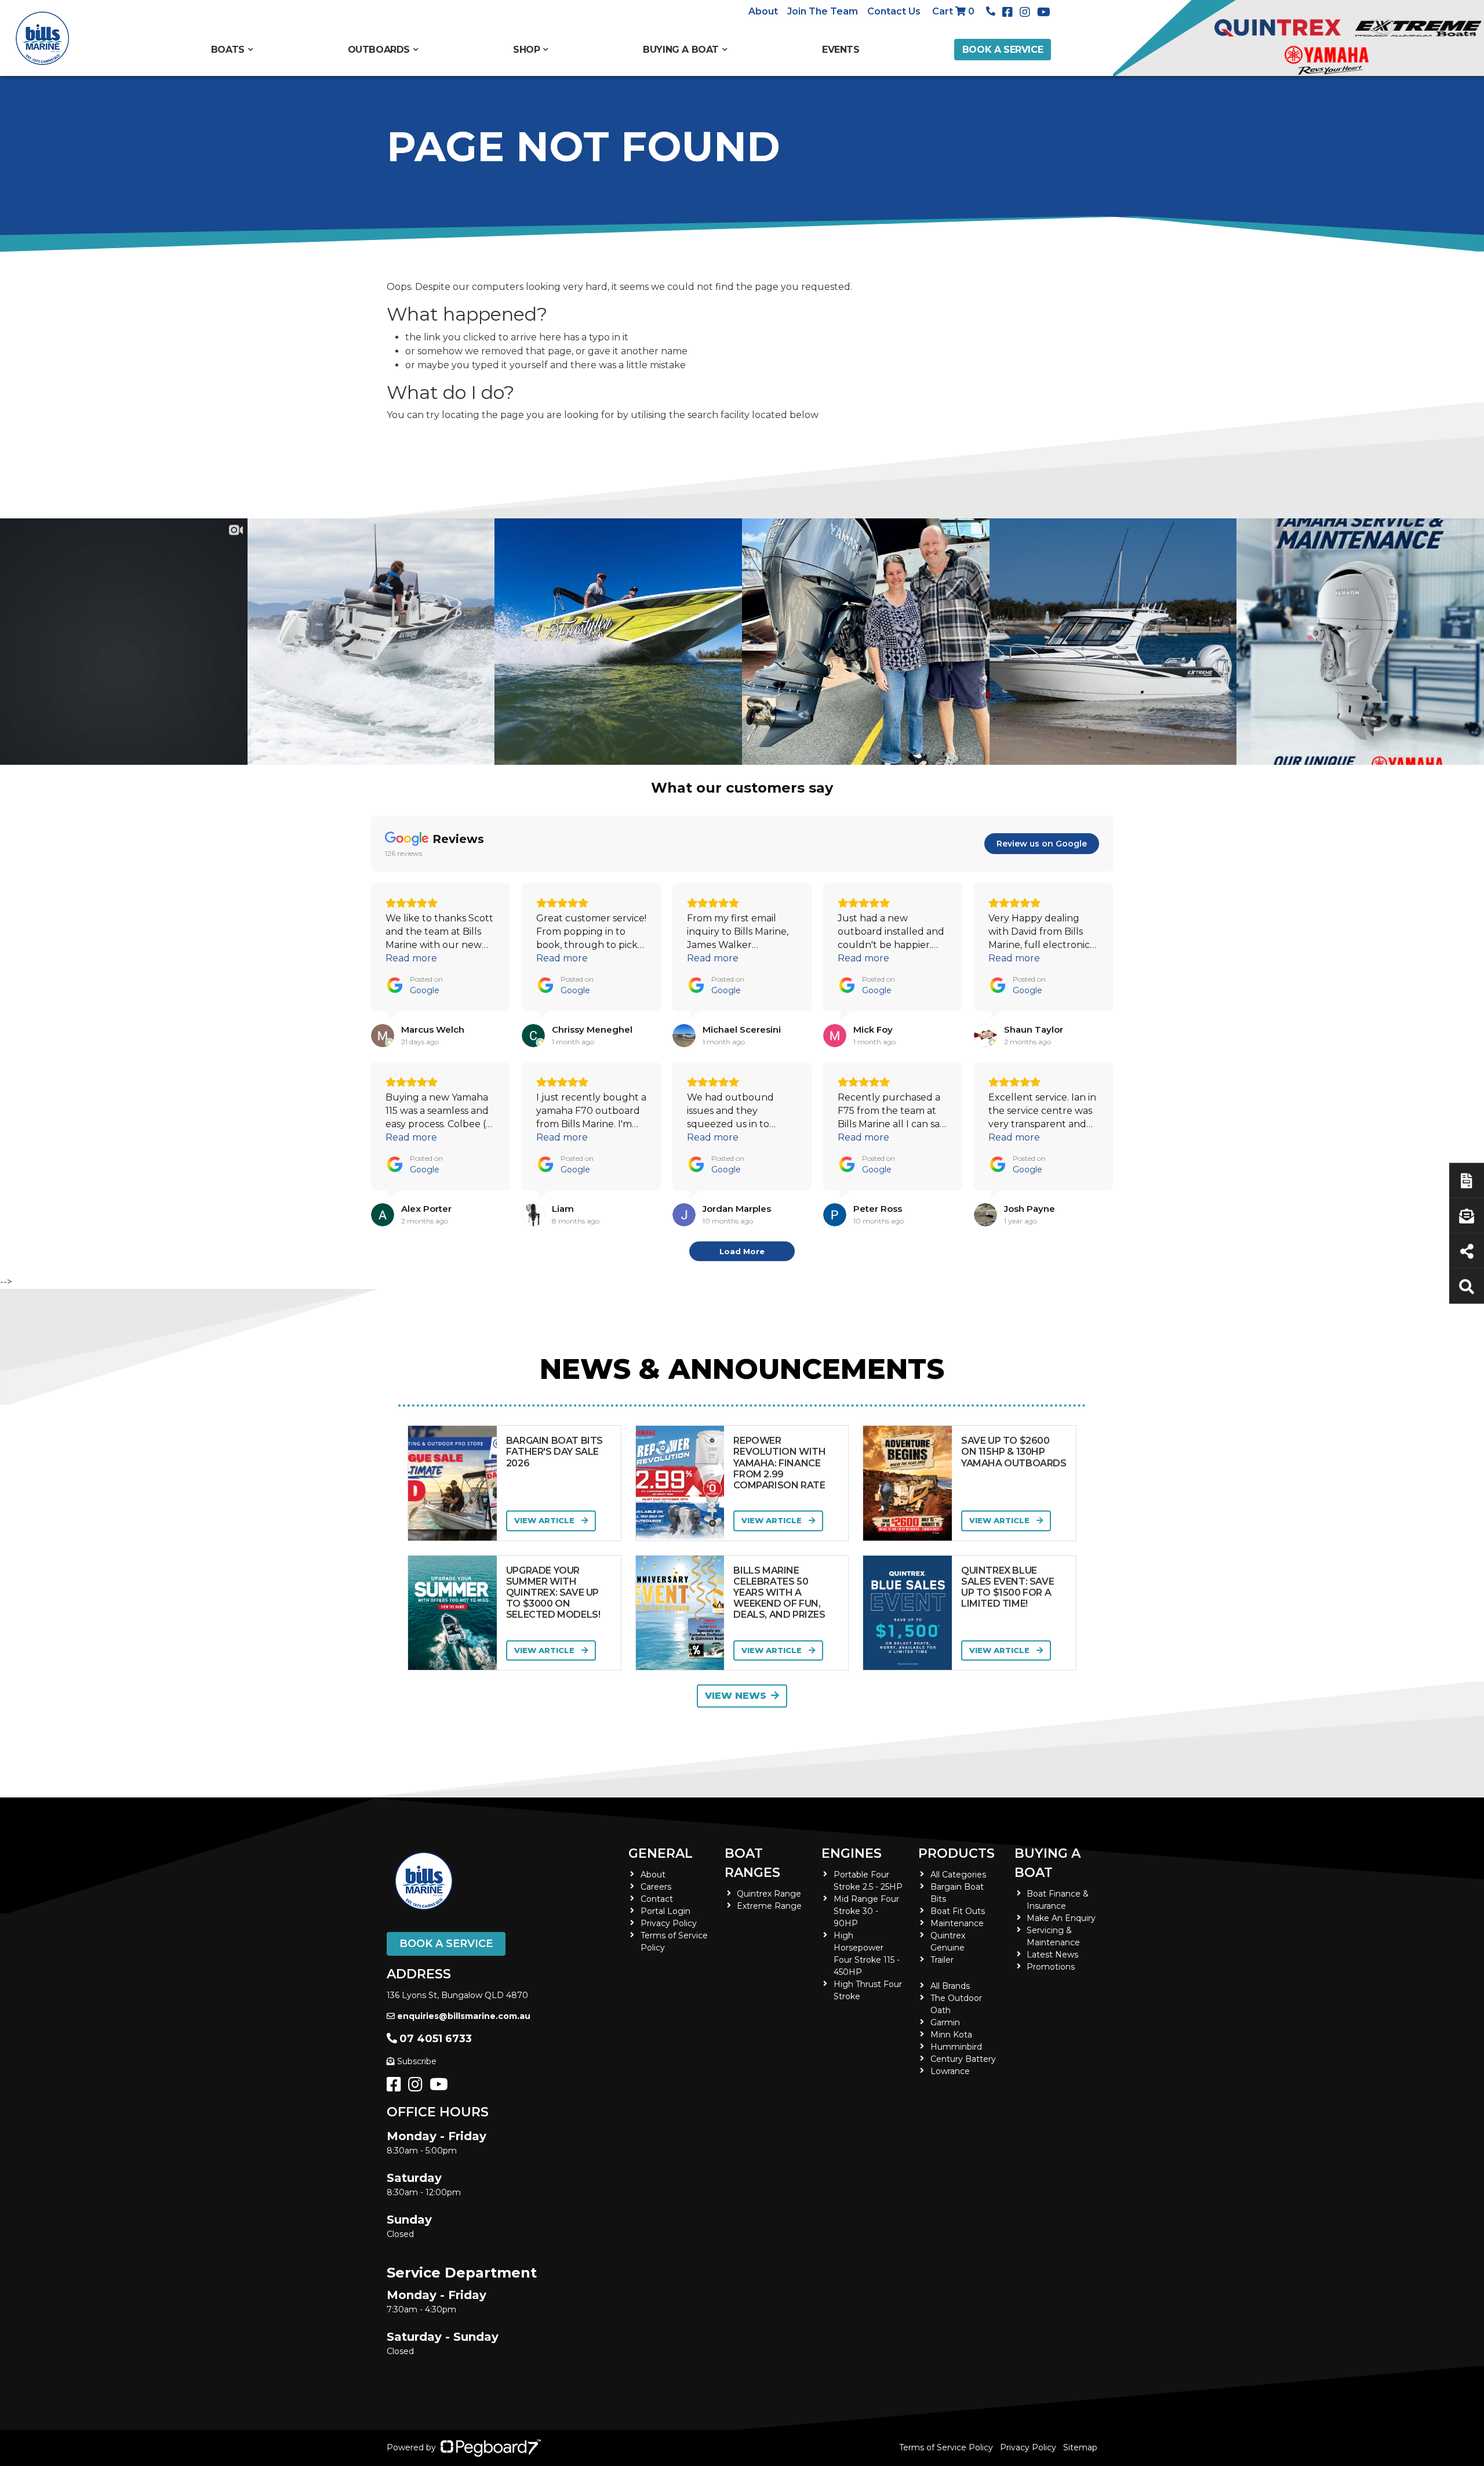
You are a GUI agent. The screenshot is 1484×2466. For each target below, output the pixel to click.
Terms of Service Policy (946, 2447)
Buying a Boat (1047, 1863)
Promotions (1051, 1967)
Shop (526, 50)
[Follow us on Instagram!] (418, 2087)
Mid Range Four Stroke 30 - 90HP (866, 1911)
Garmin (945, 2022)
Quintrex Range (769, 1894)
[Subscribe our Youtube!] (441, 2087)
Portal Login (665, 1911)
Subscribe (417, 2061)
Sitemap (1080, 2447)
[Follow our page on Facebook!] (1010, 12)
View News (736, 1696)
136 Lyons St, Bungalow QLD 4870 (457, 1995)
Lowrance (950, 2071)
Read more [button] (411, 958)
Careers (656, 1887)
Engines (852, 1853)
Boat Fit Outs (958, 1911)
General (661, 1853)
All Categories (958, 1875)
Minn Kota (951, 2035)
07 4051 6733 (436, 2039)
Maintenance (957, 1923)
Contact (657, 1899)
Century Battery (963, 2059)
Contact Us (894, 11)
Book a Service (1003, 50)
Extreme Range (769, 1906)
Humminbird (956, 2047)
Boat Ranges (752, 1863)
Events (841, 50)
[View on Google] (383, 1036)
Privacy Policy (669, 1923)
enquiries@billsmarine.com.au (464, 2016)
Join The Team (823, 11)
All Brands (950, 1986)
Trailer (942, 1960)
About (763, 11)
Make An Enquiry (1061, 1918)
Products (956, 1853)
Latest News (1052, 1955)
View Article (545, 1520)
